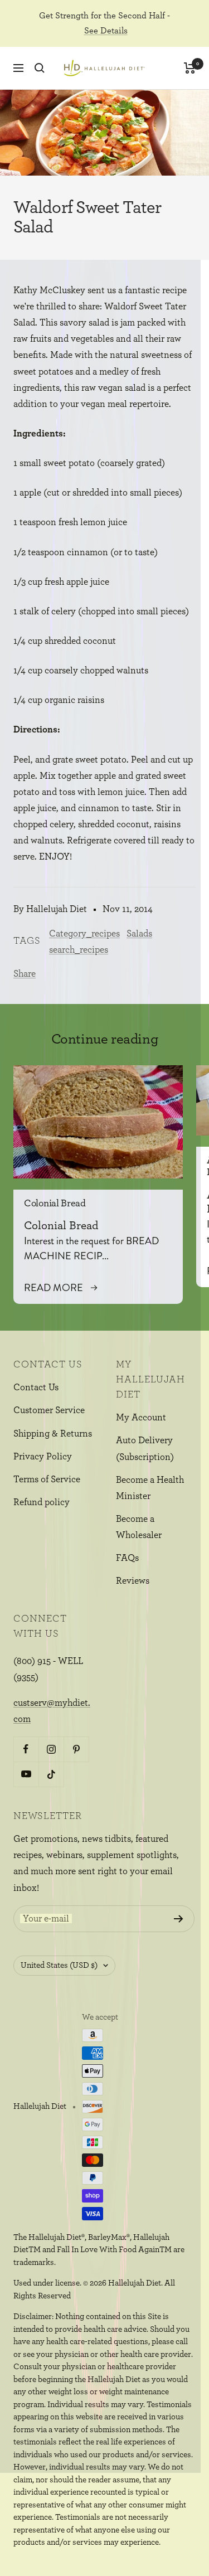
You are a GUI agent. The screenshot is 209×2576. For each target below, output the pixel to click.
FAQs (127, 1558)
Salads (139, 933)
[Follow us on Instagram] (51, 1749)
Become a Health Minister (150, 1488)
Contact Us (36, 1387)
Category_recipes (84, 933)
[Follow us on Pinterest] (76, 1749)
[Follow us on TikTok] (51, 1774)
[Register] (179, 1919)
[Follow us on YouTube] (26, 1774)
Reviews (133, 1581)
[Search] (40, 68)
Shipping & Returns (53, 1433)
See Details (106, 31)
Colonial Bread (55, 1204)
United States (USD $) (59, 1965)
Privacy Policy (43, 1456)
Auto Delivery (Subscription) (145, 1448)
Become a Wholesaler (139, 1527)
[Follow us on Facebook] (26, 1749)
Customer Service (49, 1410)
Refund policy (42, 1502)
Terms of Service (47, 1479)
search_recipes (79, 950)
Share (25, 974)
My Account (141, 1417)
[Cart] (190, 68)
